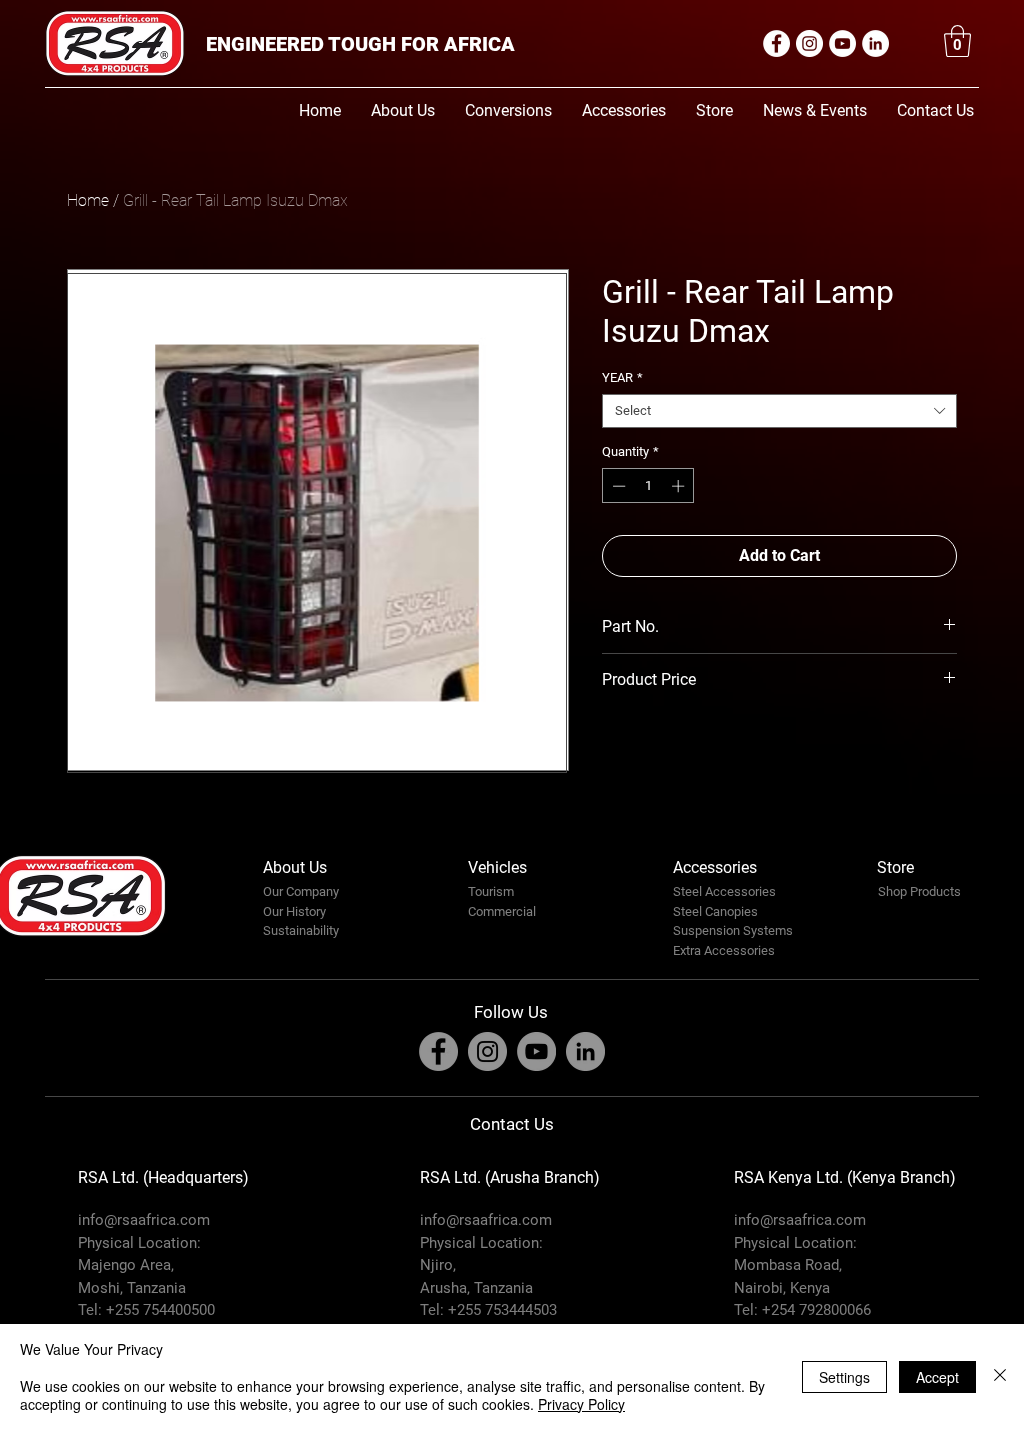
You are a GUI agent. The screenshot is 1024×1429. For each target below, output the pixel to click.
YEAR (622, 377)
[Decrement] (617, 486)
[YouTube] (842, 43)
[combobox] (779, 411)
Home (88, 200)
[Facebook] (776, 43)
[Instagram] (809, 43)
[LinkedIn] (875, 43)
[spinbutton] (648, 486)
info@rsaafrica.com (144, 1220)
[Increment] (680, 486)
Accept (937, 1377)
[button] (957, 41)
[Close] (1000, 1376)
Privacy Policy (581, 1404)
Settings (844, 1377)
